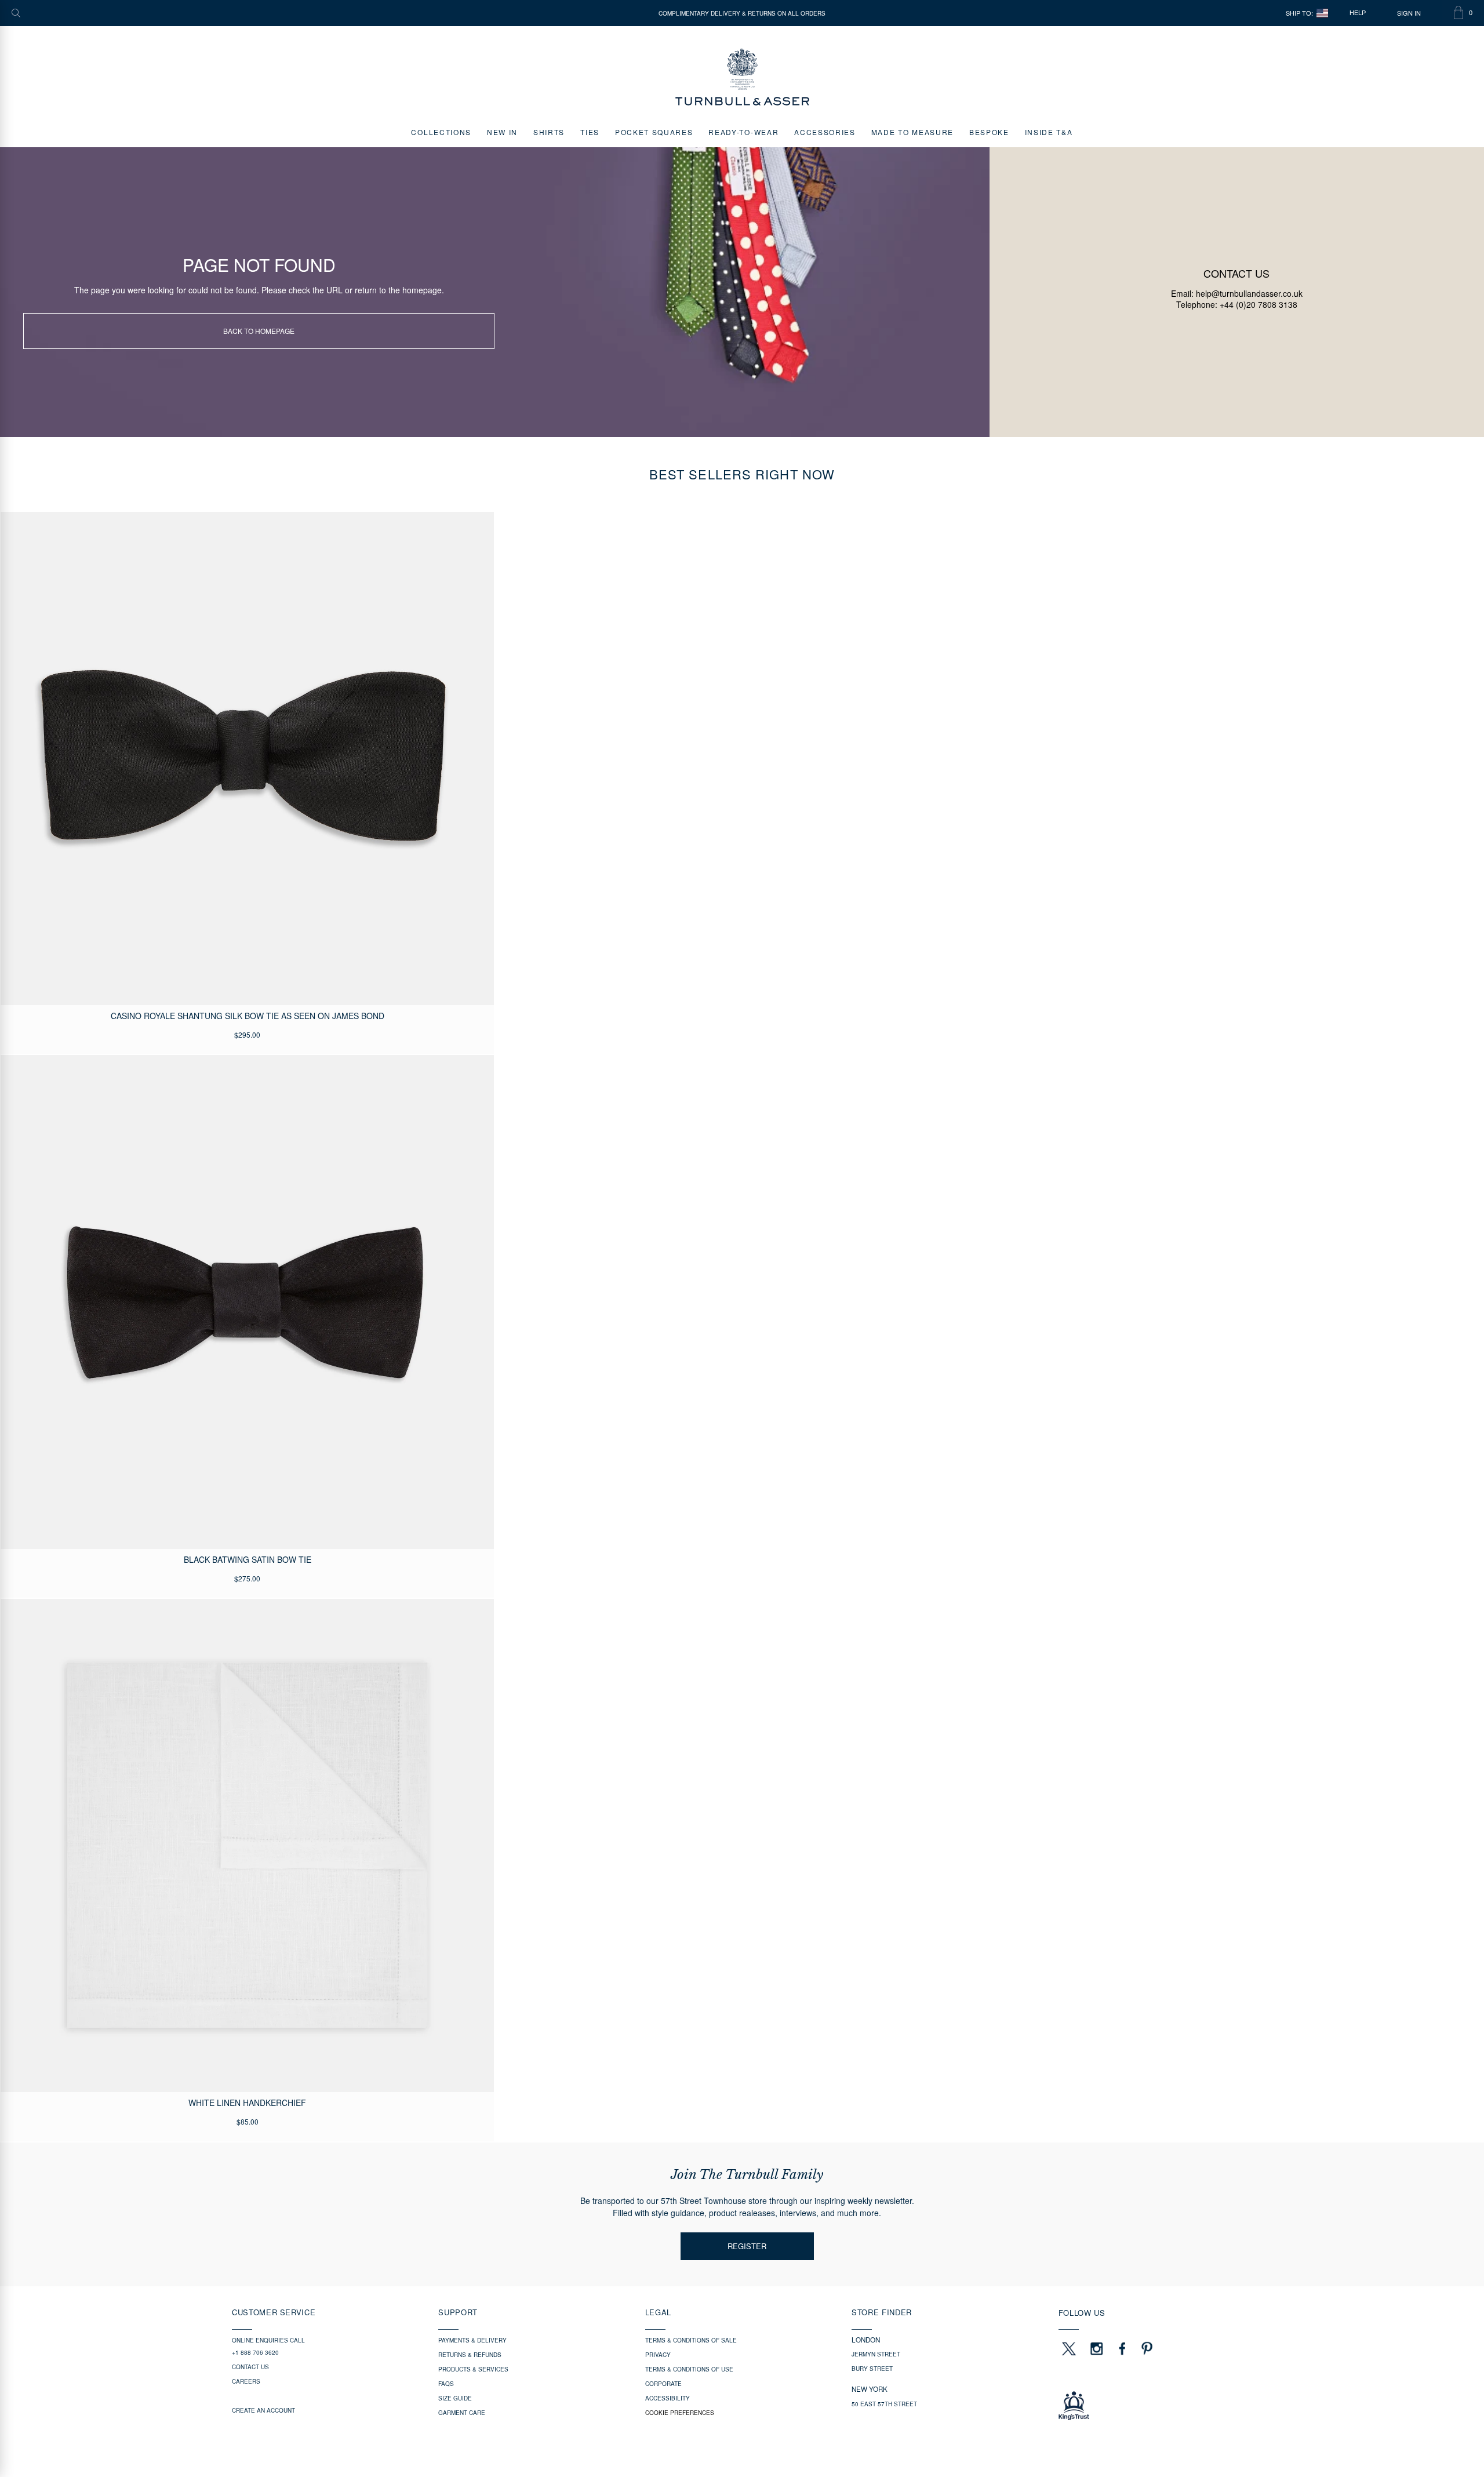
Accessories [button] (825, 132)
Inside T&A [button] (1049, 132)
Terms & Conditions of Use (689, 2369)
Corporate (663, 2384)
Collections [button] (441, 132)
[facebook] (1122, 2348)
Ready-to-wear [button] (743, 132)
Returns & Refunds (470, 2355)
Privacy (658, 2355)
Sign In (1409, 13)
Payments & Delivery (472, 2340)
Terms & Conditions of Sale (691, 2340)
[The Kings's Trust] (1155, 2406)
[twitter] (1068, 2348)
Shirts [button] (549, 132)
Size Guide (455, 2398)
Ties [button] (590, 132)
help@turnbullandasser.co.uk (1249, 293)
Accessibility (668, 2398)
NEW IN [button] (502, 132)
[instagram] (1097, 2348)
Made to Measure (912, 132)
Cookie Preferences (680, 2413)
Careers (246, 2381)
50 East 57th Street (884, 2404)
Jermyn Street (876, 2354)
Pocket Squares (654, 132)
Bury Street (872, 2369)
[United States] (1322, 13)
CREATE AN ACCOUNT (263, 2410)
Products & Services (473, 2369)
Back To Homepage (259, 331)
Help (1358, 13)
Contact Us (250, 2367)
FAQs (446, 2384)
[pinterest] (1145, 2348)
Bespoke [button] (989, 132)
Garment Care (462, 2413)
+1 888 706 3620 (255, 2352)
